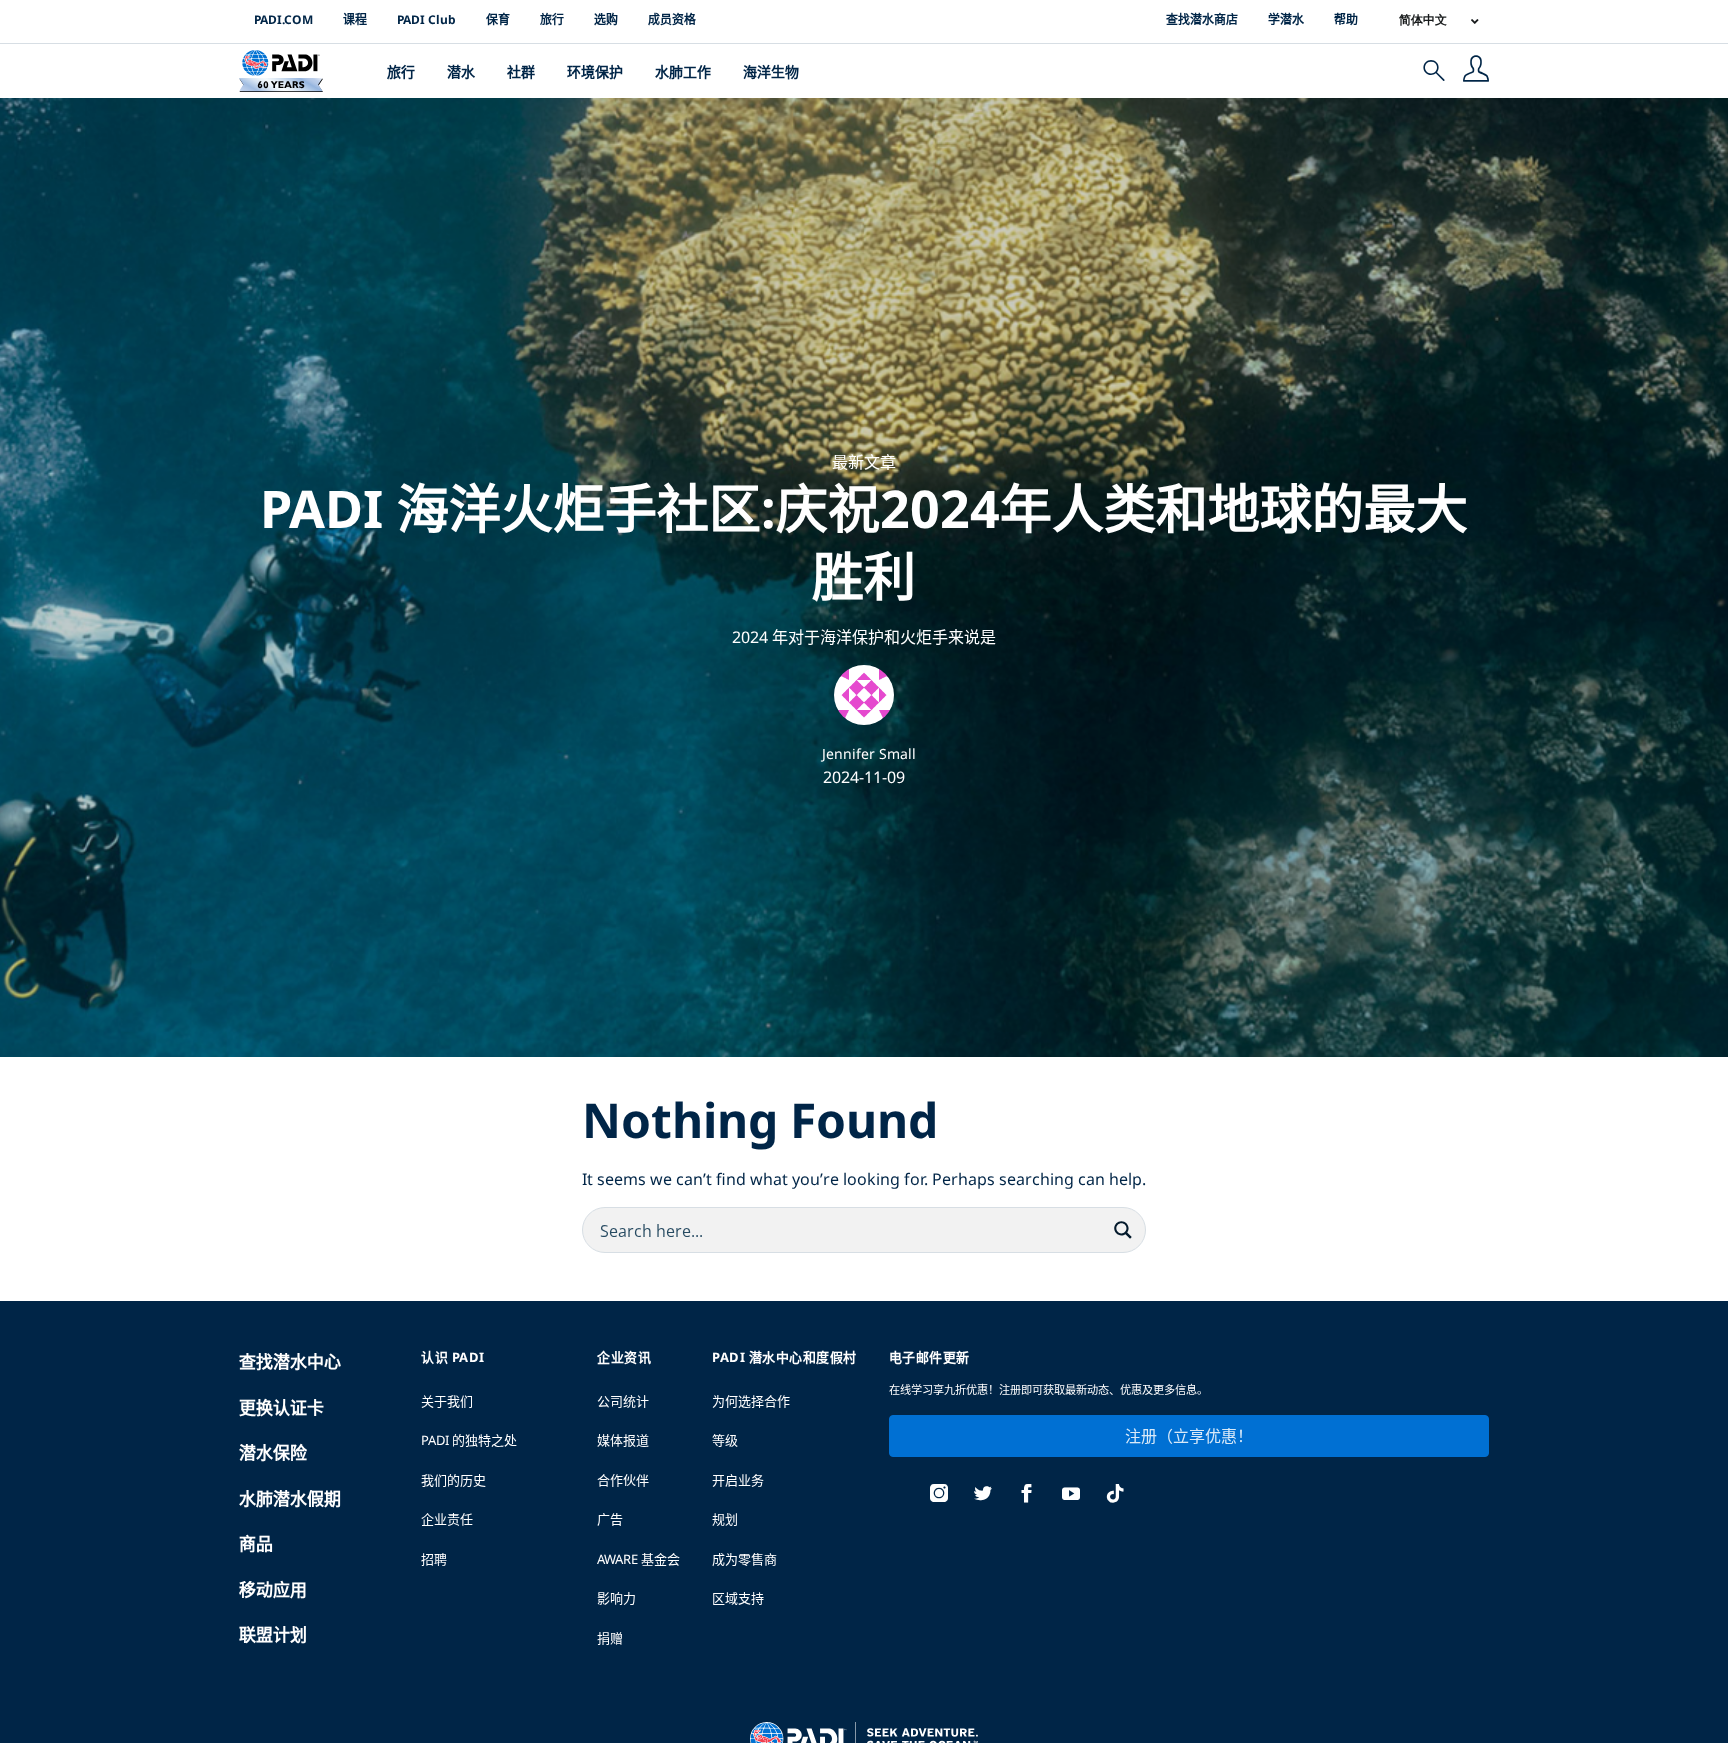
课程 (355, 19)
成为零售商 (744, 1559)
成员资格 (672, 19)
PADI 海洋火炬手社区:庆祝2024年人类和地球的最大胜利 (864, 541)
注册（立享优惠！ (1189, 1436)
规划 (725, 1519)
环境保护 (595, 71)
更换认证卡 (281, 1407)
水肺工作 (683, 71)
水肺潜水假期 (290, 1498)
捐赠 (610, 1638)
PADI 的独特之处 (469, 1440)
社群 (521, 71)
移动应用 (273, 1589)
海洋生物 (771, 71)
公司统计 (623, 1401)
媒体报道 (623, 1440)
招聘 (434, 1559)
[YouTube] (1071, 1495)
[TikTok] (1115, 1495)
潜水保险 (273, 1452)
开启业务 (738, 1480)
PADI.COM (283, 19)
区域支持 (738, 1598)
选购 (606, 19)
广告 (610, 1519)
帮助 (1346, 19)
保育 (498, 19)
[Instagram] (939, 1495)
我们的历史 (453, 1480)
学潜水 (1286, 19)
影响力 (616, 1598)
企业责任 (447, 1519)
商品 (256, 1543)
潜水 (461, 71)
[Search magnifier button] (1123, 1230)
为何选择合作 (751, 1401)
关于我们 (447, 1401)
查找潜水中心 (290, 1361)
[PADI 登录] (1476, 71)
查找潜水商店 (1202, 19)
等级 (725, 1440)
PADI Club (426, 19)
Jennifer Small (869, 753)
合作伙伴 (623, 1480)
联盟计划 (273, 1634)
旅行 (552, 19)
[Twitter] (983, 1495)
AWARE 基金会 (638, 1559)
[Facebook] (1027, 1495)
